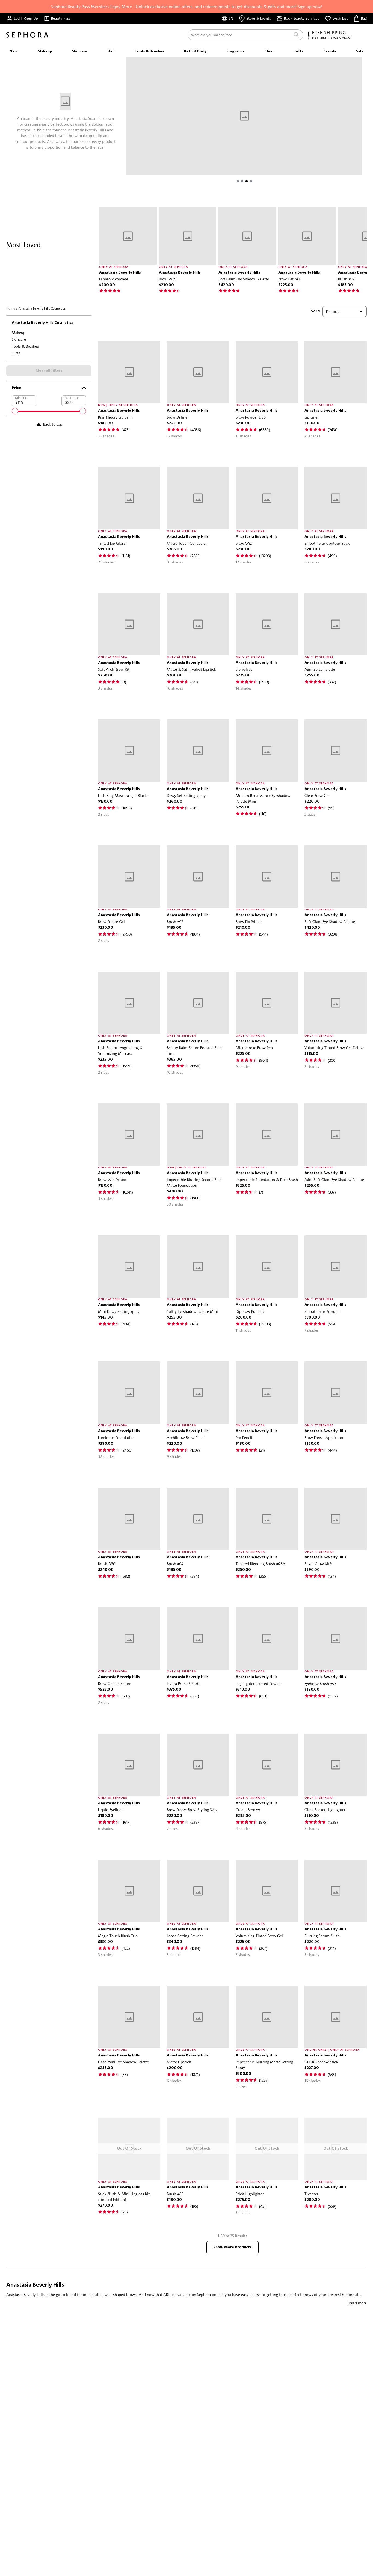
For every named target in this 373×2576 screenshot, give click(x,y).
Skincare (19, 339)
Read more (358, 2303)
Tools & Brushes (25, 346)
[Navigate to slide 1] (238, 181)
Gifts (16, 353)
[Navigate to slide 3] (247, 181)
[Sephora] (27, 35)
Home (11, 308)
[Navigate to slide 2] (242, 181)
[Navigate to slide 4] (251, 181)
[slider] (15, 411)
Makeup (19, 332)
